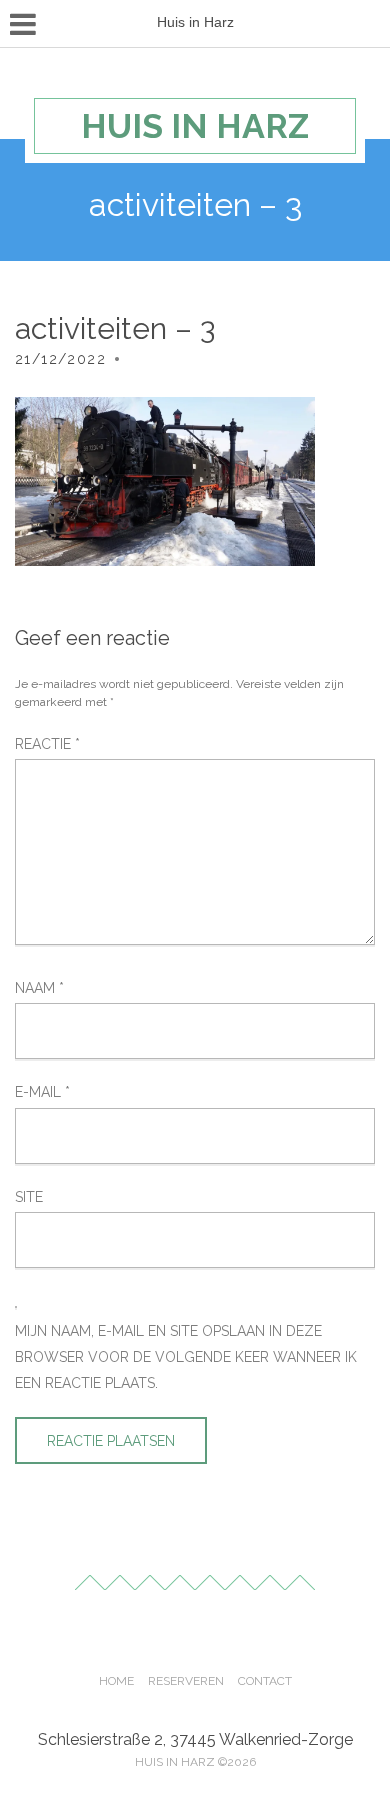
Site (29, 1197)
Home (116, 1681)
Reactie (47, 744)
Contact (265, 1681)
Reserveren (186, 1681)
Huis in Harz (195, 126)
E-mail (42, 1092)
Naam (39, 988)
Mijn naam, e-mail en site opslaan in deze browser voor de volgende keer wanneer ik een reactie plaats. (186, 1357)
